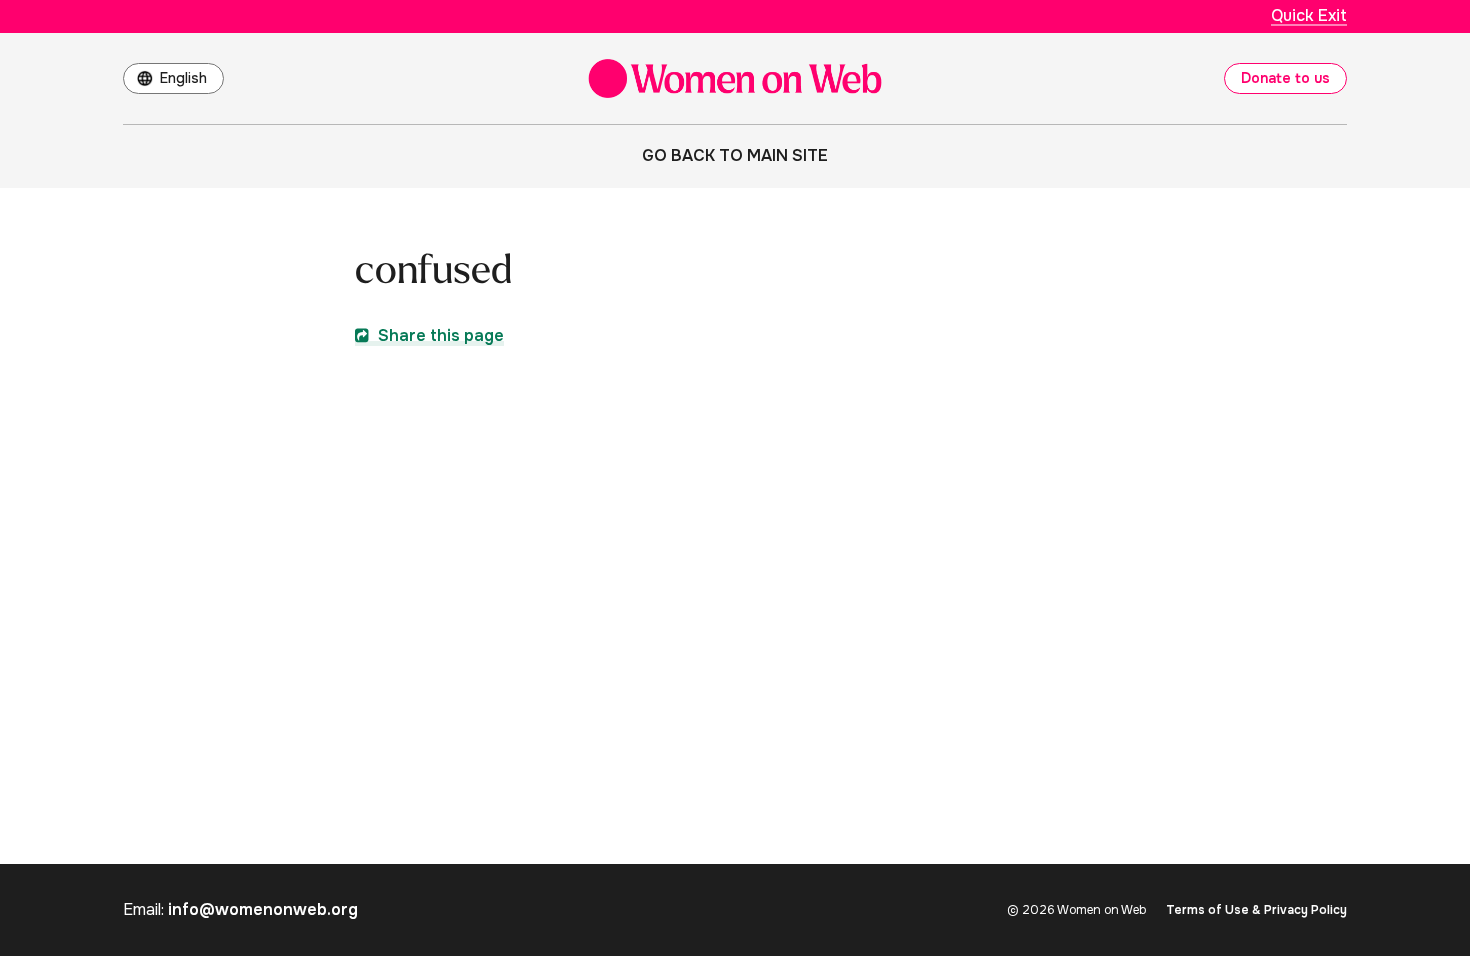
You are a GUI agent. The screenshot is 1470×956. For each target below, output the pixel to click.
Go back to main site (735, 155)
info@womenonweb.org (263, 909)
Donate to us (1285, 78)
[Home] (735, 78)
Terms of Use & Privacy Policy (1256, 910)
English (183, 78)
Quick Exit (1309, 15)
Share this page (439, 335)
